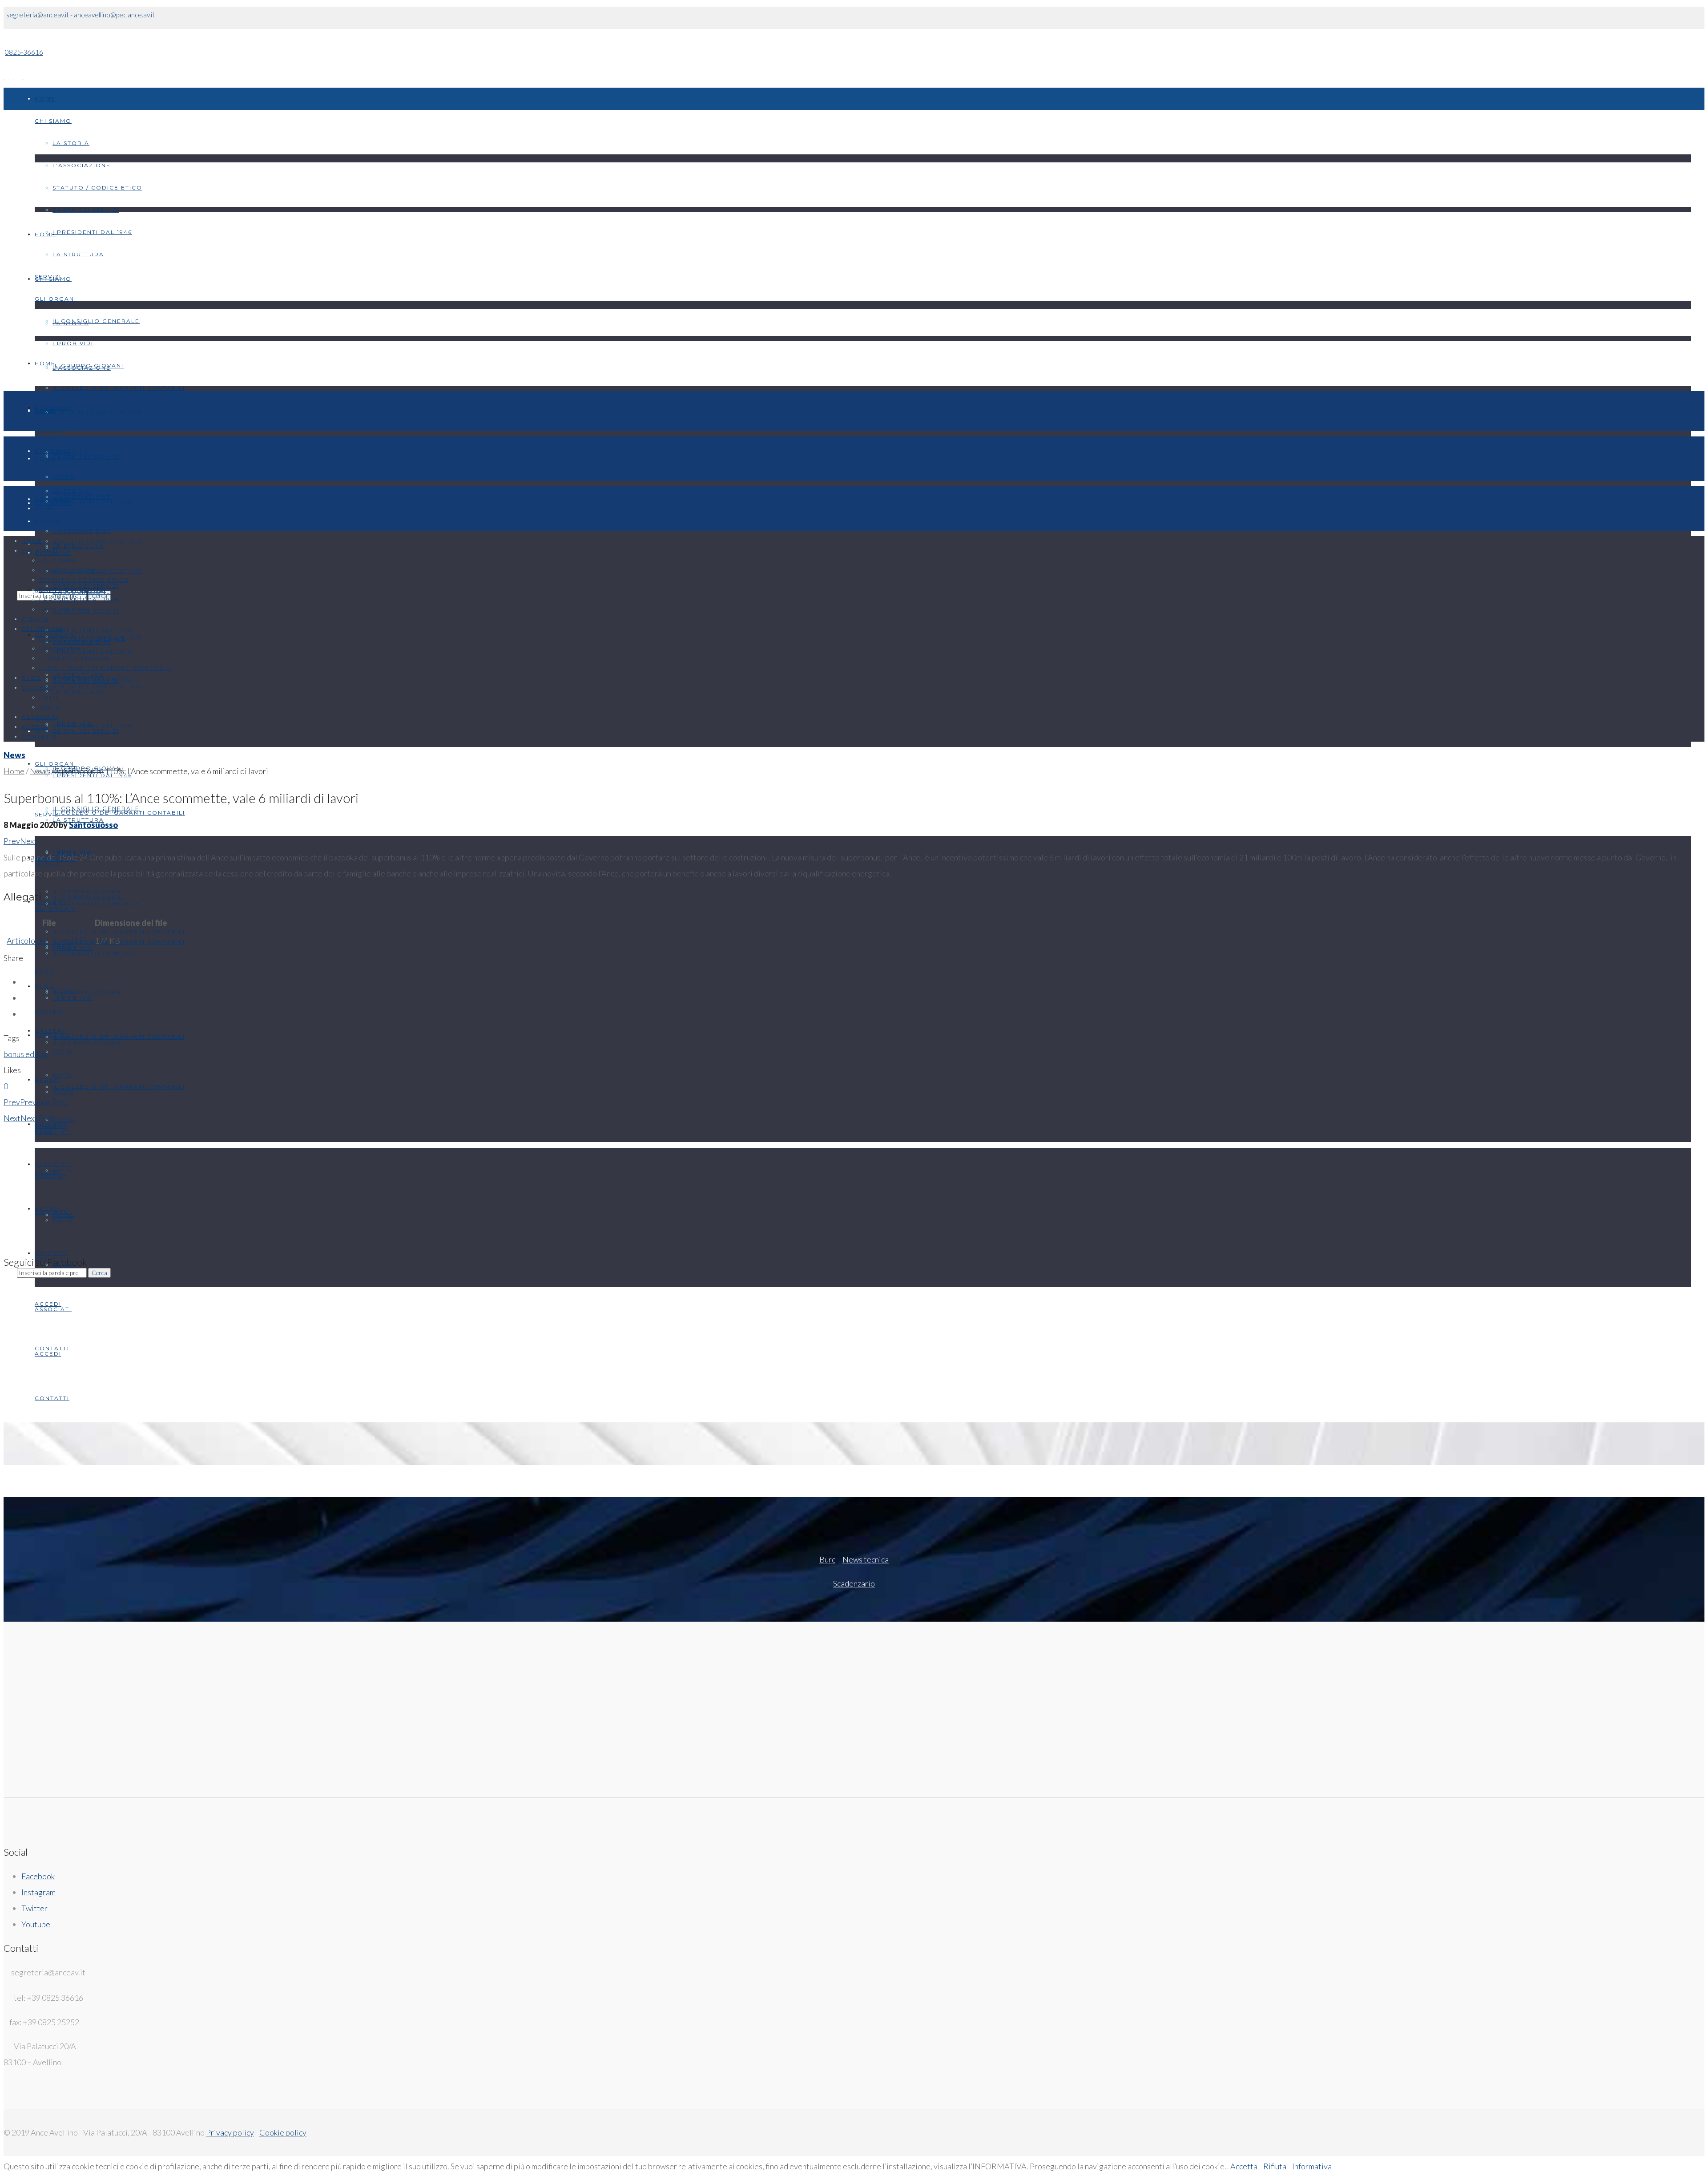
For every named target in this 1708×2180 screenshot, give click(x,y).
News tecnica (866, 1559)
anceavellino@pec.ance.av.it (114, 15)
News (14, 755)
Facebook (38, 1876)
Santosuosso (93, 825)
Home (14, 771)
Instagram (38, 1892)
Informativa (1312, 2166)
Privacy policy (230, 2132)
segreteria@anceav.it (38, 15)
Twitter (34, 1908)
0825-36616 (24, 52)
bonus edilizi (25, 1054)
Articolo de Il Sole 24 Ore (50, 941)
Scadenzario (854, 1583)
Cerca (99, 1273)
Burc (827, 1559)
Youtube (36, 1924)
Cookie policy (283, 2132)
